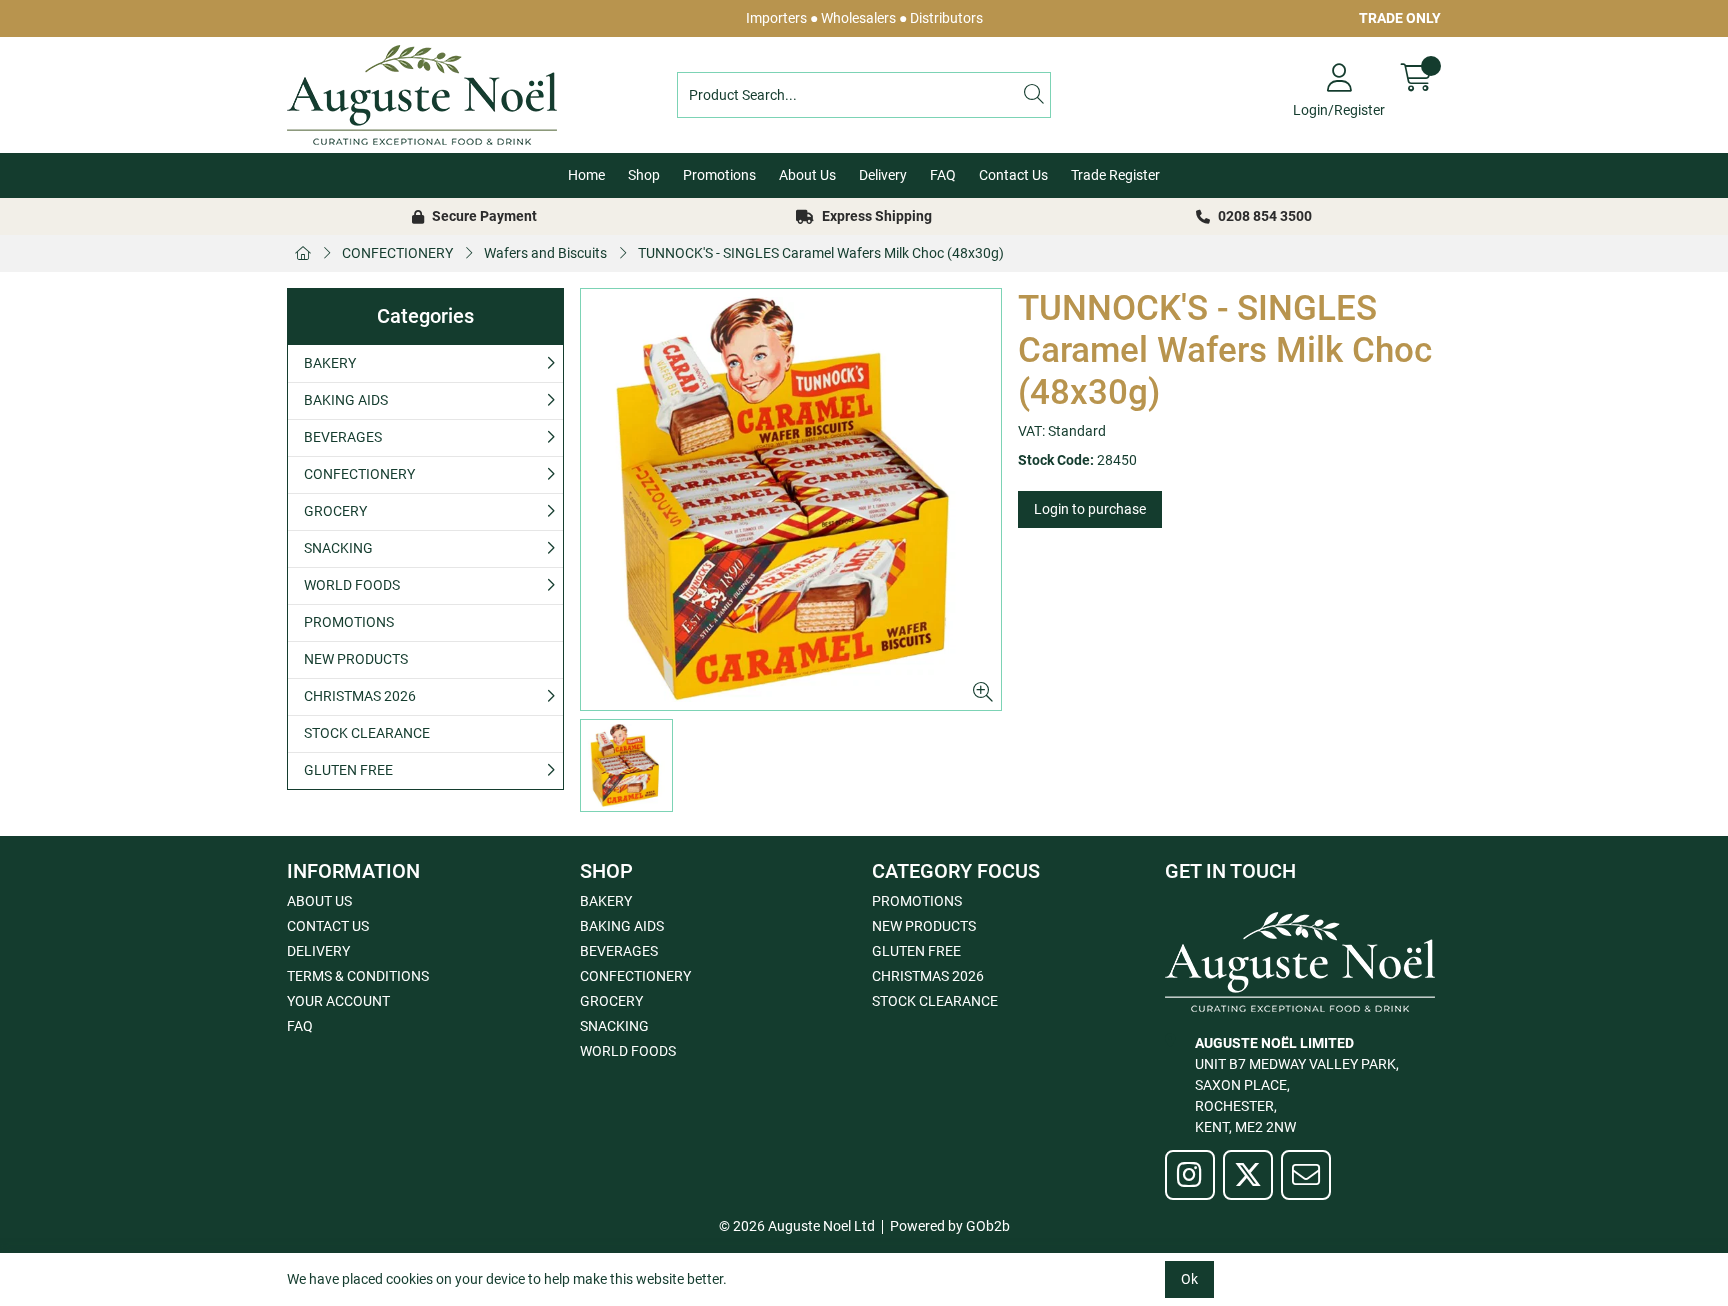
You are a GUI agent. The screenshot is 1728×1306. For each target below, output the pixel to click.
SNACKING (338, 548)
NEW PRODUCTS (356, 659)
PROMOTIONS (349, 622)
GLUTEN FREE (348, 770)
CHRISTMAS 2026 (360, 696)
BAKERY (330, 363)
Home (586, 175)
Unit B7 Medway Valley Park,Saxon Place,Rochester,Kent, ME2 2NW (1297, 1085)
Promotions (719, 175)
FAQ (943, 175)
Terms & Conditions (358, 976)
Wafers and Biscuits (545, 253)
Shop (644, 175)
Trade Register (1115, 175)
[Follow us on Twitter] (1248, 1175)
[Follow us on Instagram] (1190, 1175)
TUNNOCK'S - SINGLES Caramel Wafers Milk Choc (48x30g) (821, 253)
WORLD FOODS (352, 585)
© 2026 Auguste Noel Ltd (797, 1226)
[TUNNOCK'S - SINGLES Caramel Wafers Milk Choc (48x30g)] (791, 499)
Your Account (338, 1001)
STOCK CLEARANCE (367, 733)
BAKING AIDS (346, 400)
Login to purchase (1090, 509)
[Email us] (1306, 1175)
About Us (807, 175)
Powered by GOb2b (950, 1226)
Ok (1189, 1279)
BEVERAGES (343, 437)
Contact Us (1013, 175)
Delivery (883, 175)
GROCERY (335, 511)
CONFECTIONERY (397, 253)
